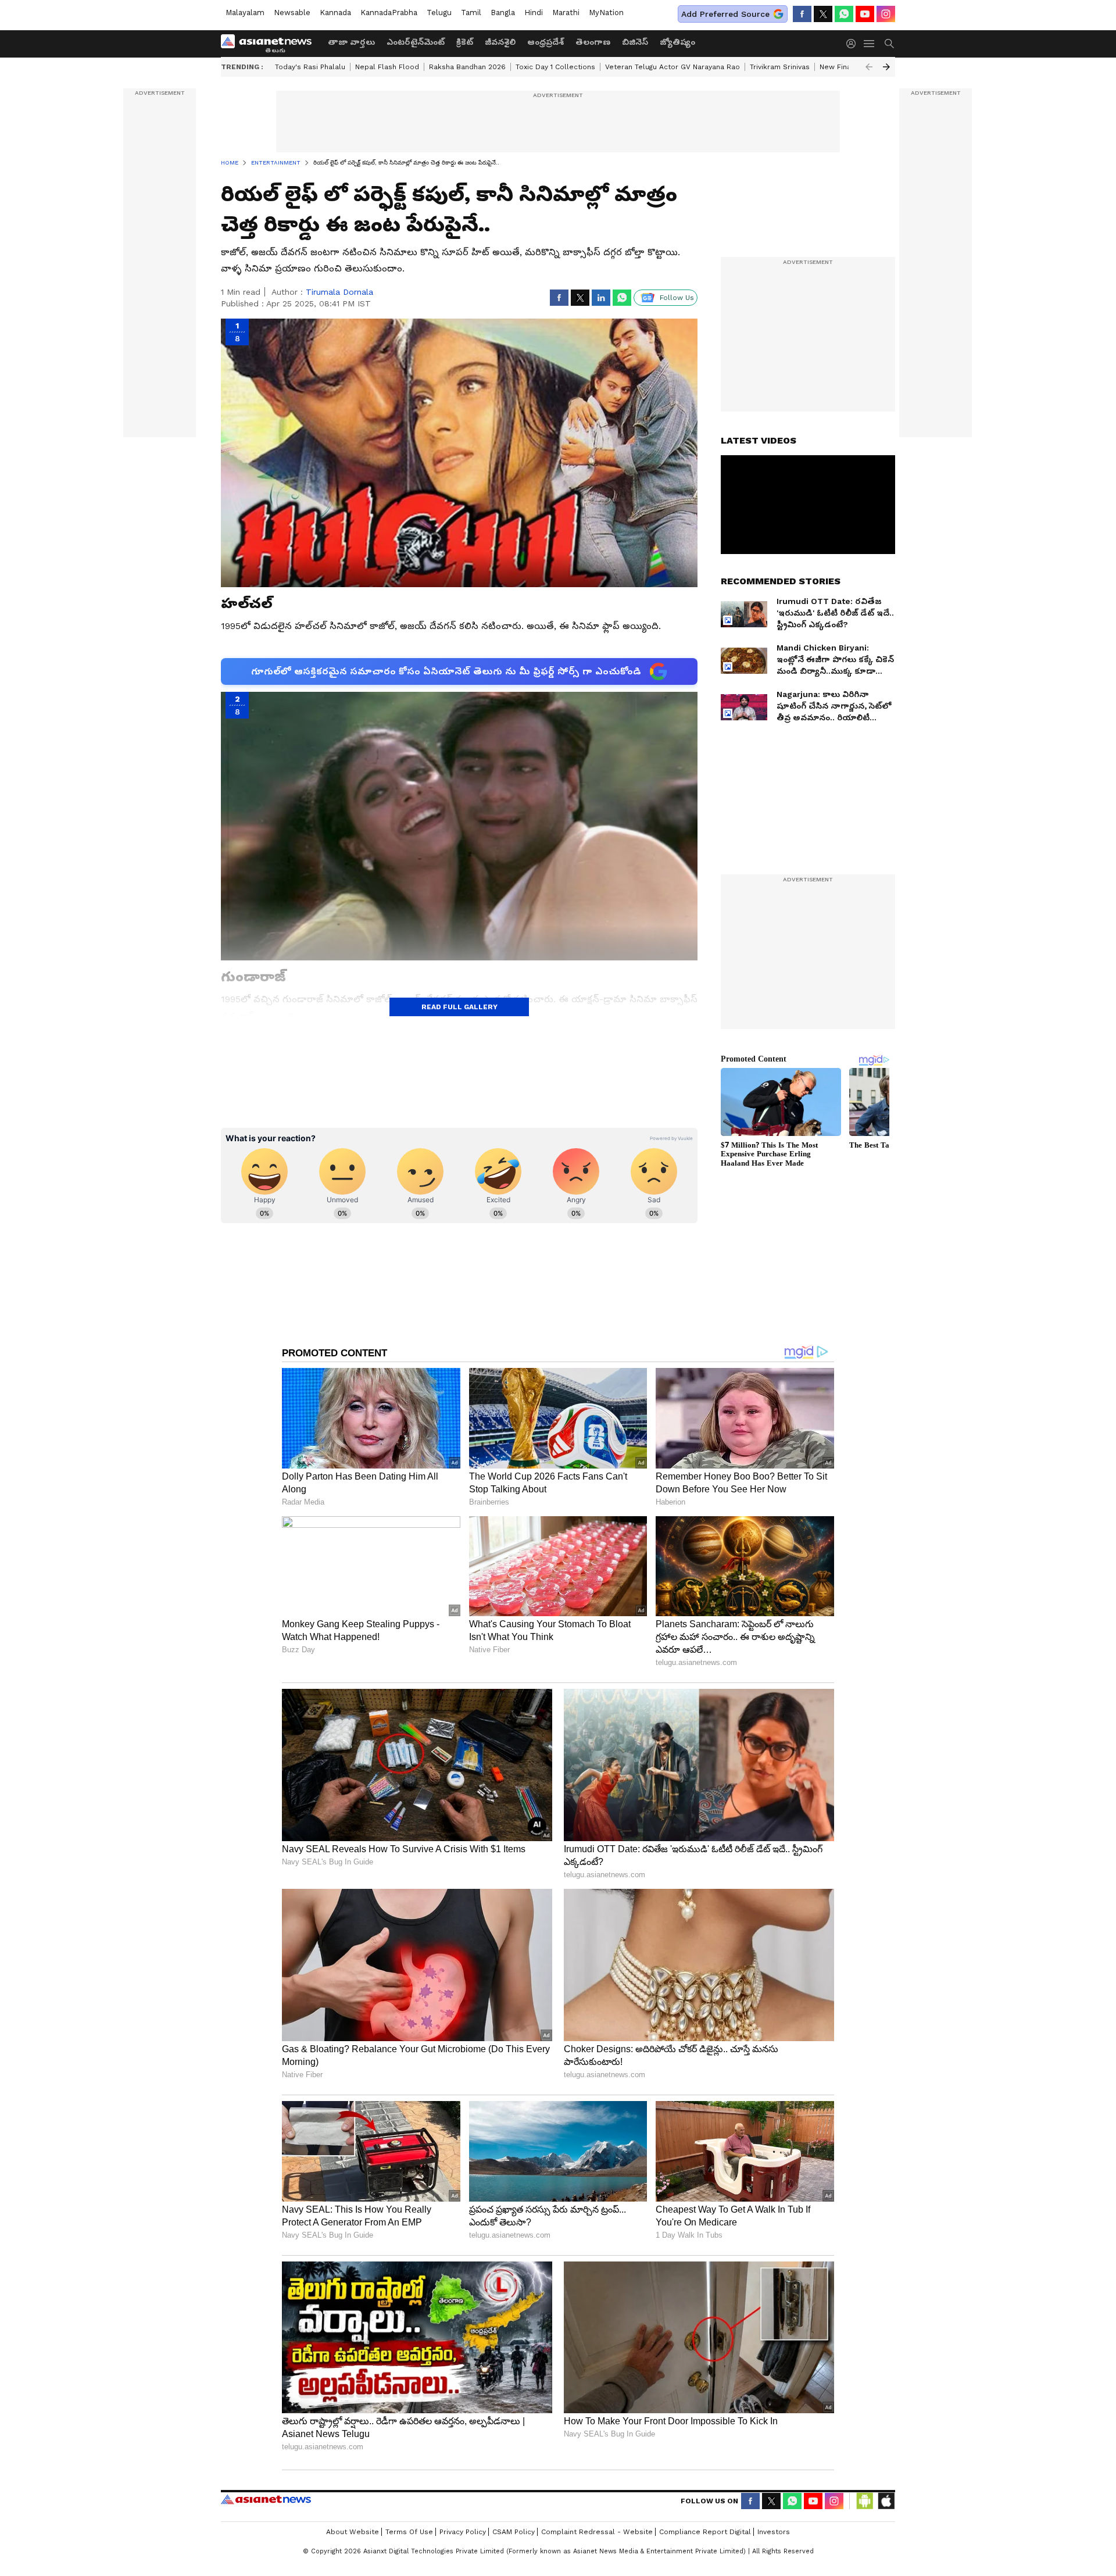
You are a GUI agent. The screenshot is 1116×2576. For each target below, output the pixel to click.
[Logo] (270, 44)
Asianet (266, 2499)
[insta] (886, 14)
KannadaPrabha (389, 12)
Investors (774, 2532)
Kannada (335, 12)
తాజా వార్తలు (351, 42)
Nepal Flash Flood (387, 67)
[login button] (854, 44)
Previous (869, 67)
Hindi (534, 12)
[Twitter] (823, 14)
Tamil (471, 12)
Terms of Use (409, 2532)
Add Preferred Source (725, 14)
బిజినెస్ (635, 42)
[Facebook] (802, 14)
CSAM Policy (514, 2532)
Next (886, 67)
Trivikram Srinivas (780, 67)
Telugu (439, 12)
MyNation (606, 12)
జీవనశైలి (500, 42)
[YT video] (865, 14)
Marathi (566, 12)
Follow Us (677, 298)
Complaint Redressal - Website (597, 2532)
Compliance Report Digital (705, 2532)
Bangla (503, 12)
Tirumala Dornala (339, 292)
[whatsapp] (844, 14)
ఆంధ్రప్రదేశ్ (546, 42)
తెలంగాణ (593, 42)
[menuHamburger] (870, 44)
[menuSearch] (889, 44)
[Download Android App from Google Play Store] (865, 2501)
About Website (353, 2532)
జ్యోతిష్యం (677, 42)
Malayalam (245, 12)
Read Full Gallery (459, 1007)
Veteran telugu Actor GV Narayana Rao (673, 67)
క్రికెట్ (465, 42)
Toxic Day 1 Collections (555, 67)
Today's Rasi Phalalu (310, 67)
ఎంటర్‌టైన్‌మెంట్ (416, 42)
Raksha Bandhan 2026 (467, 67)
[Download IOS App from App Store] (886, 2501)
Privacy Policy (463, 2532)
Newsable (292, 12)
